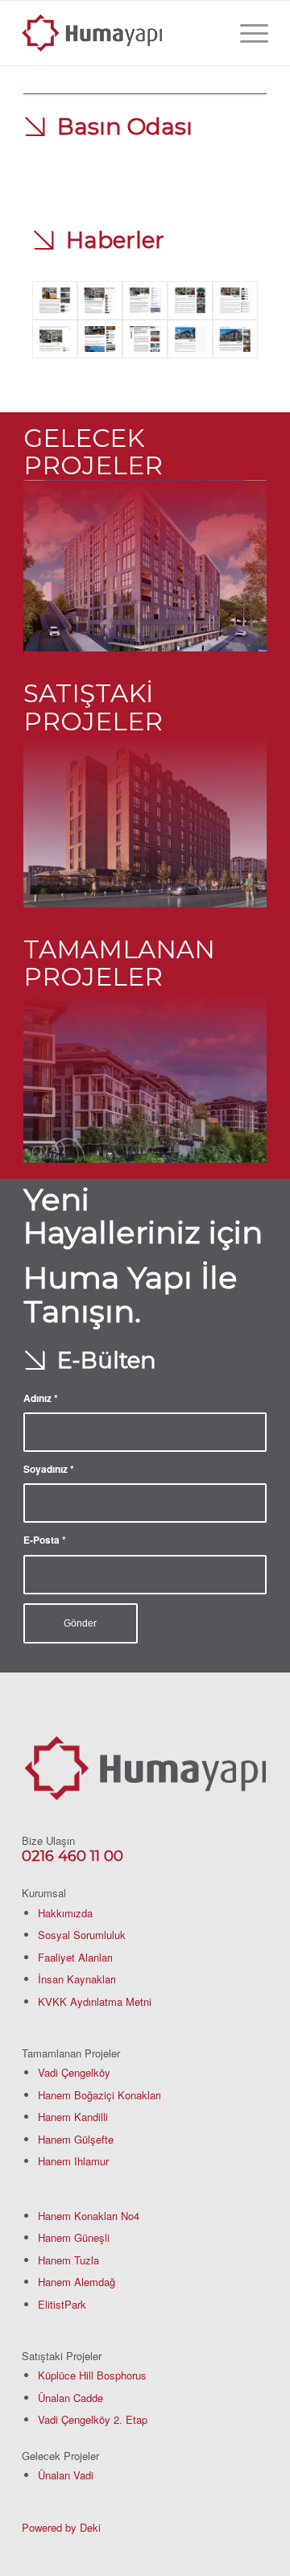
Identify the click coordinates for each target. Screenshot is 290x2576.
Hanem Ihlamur (73, 2161)
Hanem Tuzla (68, 2260)
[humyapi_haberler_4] (145, 300)
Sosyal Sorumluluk (82, 1935)
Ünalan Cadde (70, 2398)
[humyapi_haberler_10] (190, 339)
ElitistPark (62, 2304)
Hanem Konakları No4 (89, 2216)
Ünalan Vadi (66, 2475)
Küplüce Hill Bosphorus (92, 2375)
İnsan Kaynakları (77, 1979)
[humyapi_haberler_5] (190, 300)
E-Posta (45, 1540)
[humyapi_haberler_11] (235, 339)
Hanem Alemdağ (77, 2282)
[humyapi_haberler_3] (100, 300)
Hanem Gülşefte (76, 2139)
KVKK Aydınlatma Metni (95, 2001)
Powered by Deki (61, 2527)
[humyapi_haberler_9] (145, 339)
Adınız (41, 1398)
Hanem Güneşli (74, 2237)
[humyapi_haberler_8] (100, 339)
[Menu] (246, 33)
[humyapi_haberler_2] (55, 300)
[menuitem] (246, 33)
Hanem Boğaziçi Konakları (99, 2095)
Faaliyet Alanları (75, 1957)
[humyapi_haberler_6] (235, 300)
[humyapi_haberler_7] (55, 339)
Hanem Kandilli (73, 2117)
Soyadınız (49, 1469)
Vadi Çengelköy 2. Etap (93, 2419)
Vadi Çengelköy (74, 2072)
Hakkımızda (65, 1913)
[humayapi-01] (120, 33)
